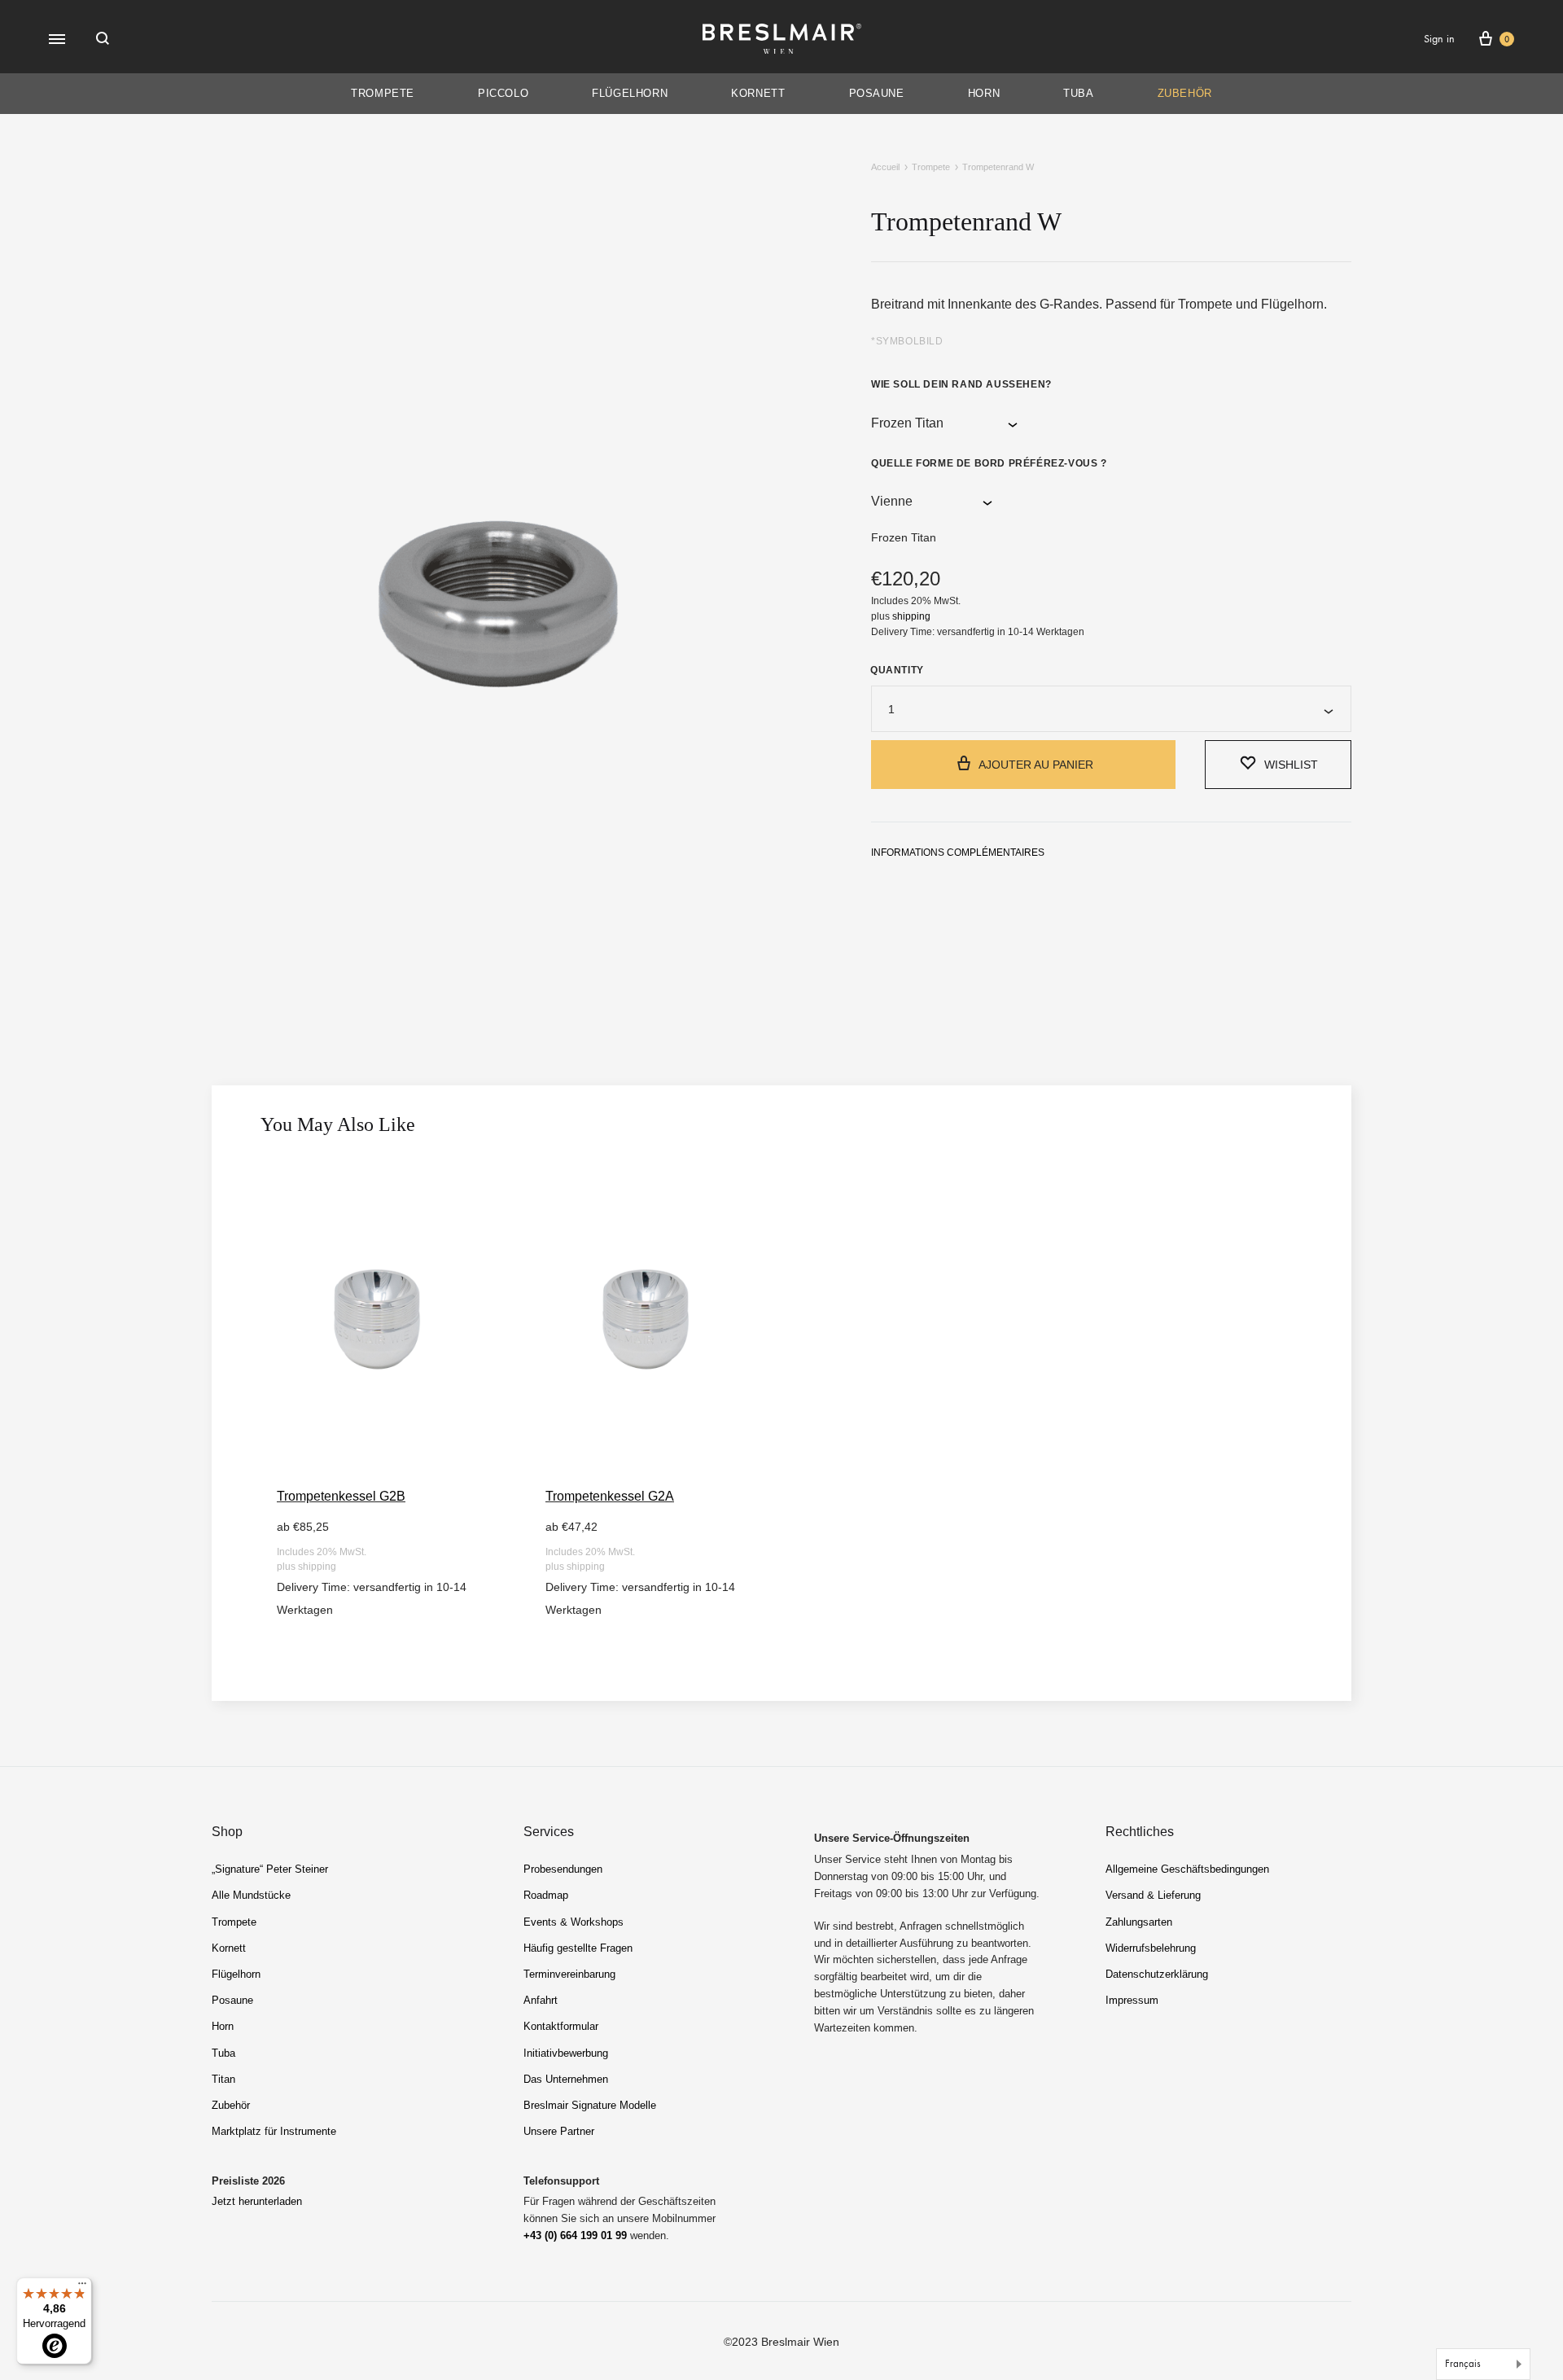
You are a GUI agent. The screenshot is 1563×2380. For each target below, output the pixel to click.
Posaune (877, 93)
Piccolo (503, 93)
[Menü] (82, 2287)
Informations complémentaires (958, 853)
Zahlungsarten (1139, 1922)
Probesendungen (563, 1869)
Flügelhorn (630, 93)
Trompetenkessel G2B (341, 1496)
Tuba (1078, 93)
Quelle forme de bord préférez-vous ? (989, 463)
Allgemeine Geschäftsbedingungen (1187, 1869)
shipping (911, 616)
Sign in (1439, 39)
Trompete (383, 93)
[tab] (958, 856)
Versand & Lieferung (1153, 1895)
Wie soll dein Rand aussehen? (961, 384)
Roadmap (546, 1895)
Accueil (885, 167)
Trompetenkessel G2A (610, 1496)
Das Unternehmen (566, 2079)
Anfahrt (541, 2000)
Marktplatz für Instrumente (274, 2131)
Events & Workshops (574, 1922)
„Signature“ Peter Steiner (270, 1869)
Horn (984, 93)
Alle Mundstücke (251, 1895)
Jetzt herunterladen (257, 2201)
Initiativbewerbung (566, 2053)
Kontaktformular (561, 2026)
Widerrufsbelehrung (1151, 1948)
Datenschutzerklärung (1157, 1974)
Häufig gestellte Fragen (578, 1948)
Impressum (1132, 2000)
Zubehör (1185, 93)
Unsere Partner (559, 2131)
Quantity (897, 670)
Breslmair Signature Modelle (590, 2105)
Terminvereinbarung (569, 1974)
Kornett (758, 93)
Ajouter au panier (1036, 765)
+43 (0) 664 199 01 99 (575, 2235)
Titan (223, 2079)
